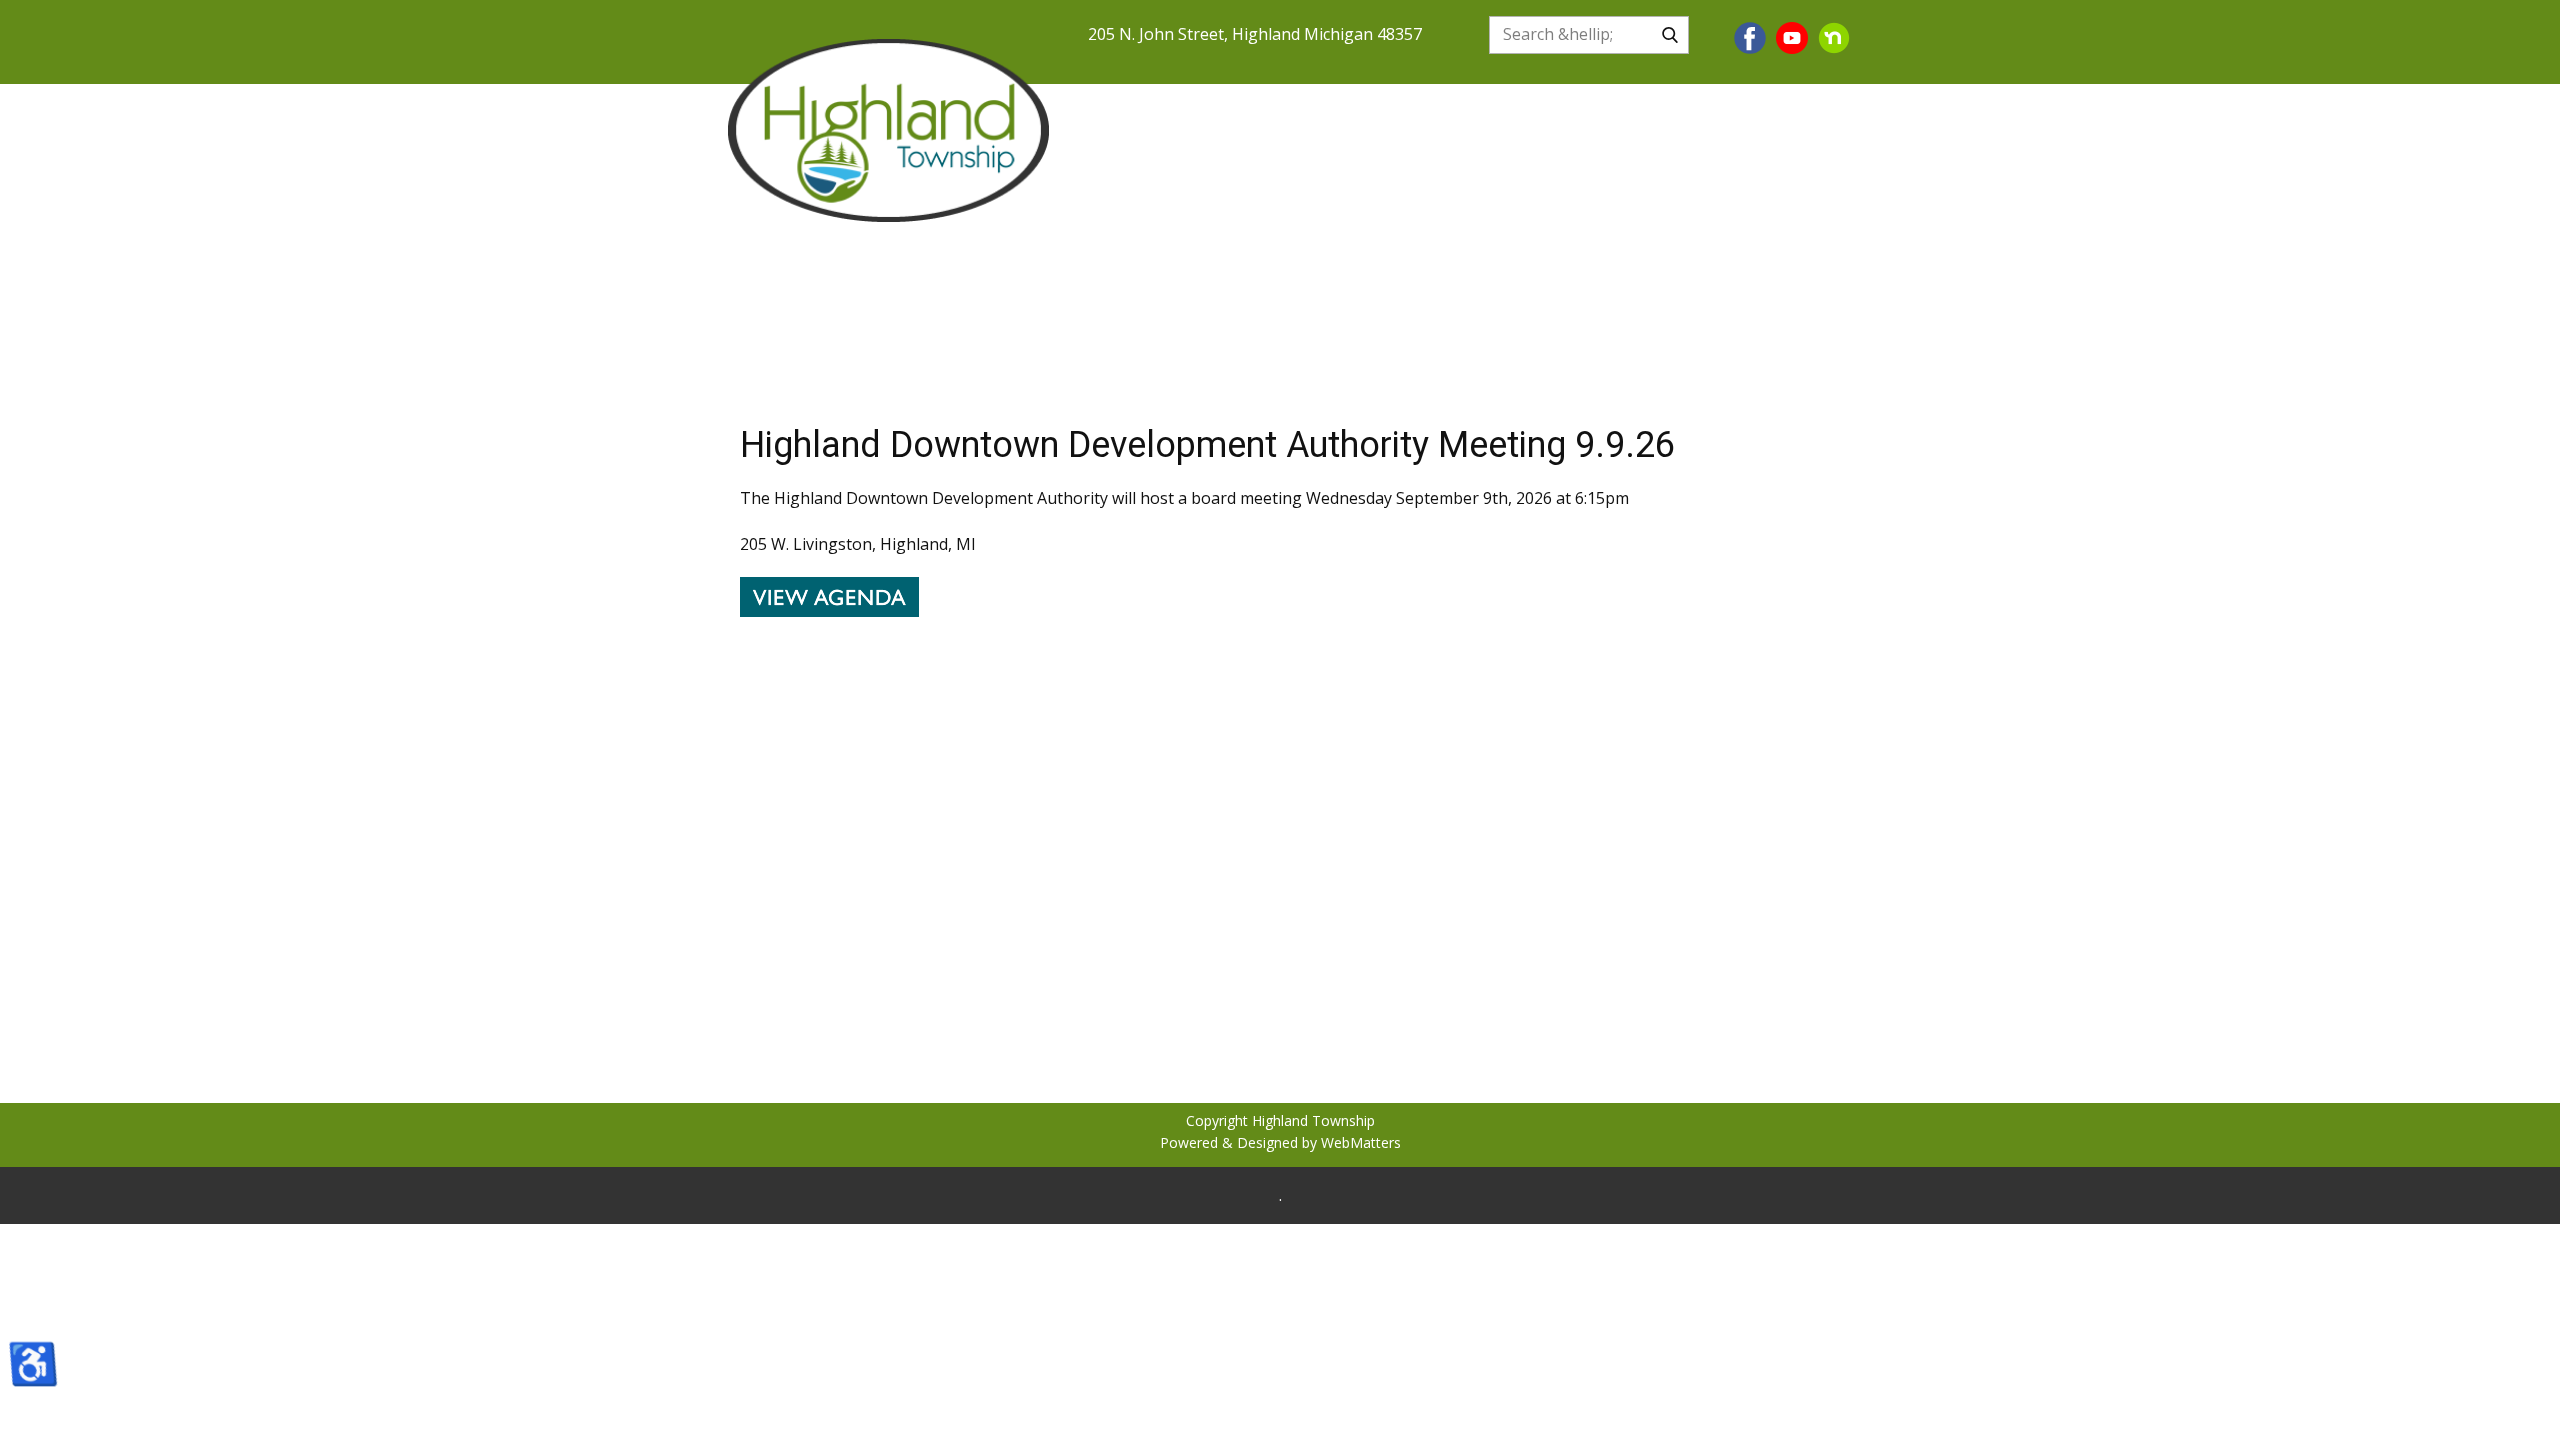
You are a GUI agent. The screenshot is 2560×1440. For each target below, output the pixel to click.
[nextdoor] (1834, 38)
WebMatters (1361, 1142)
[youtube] (1792, 38)
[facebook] (1750, 38)
